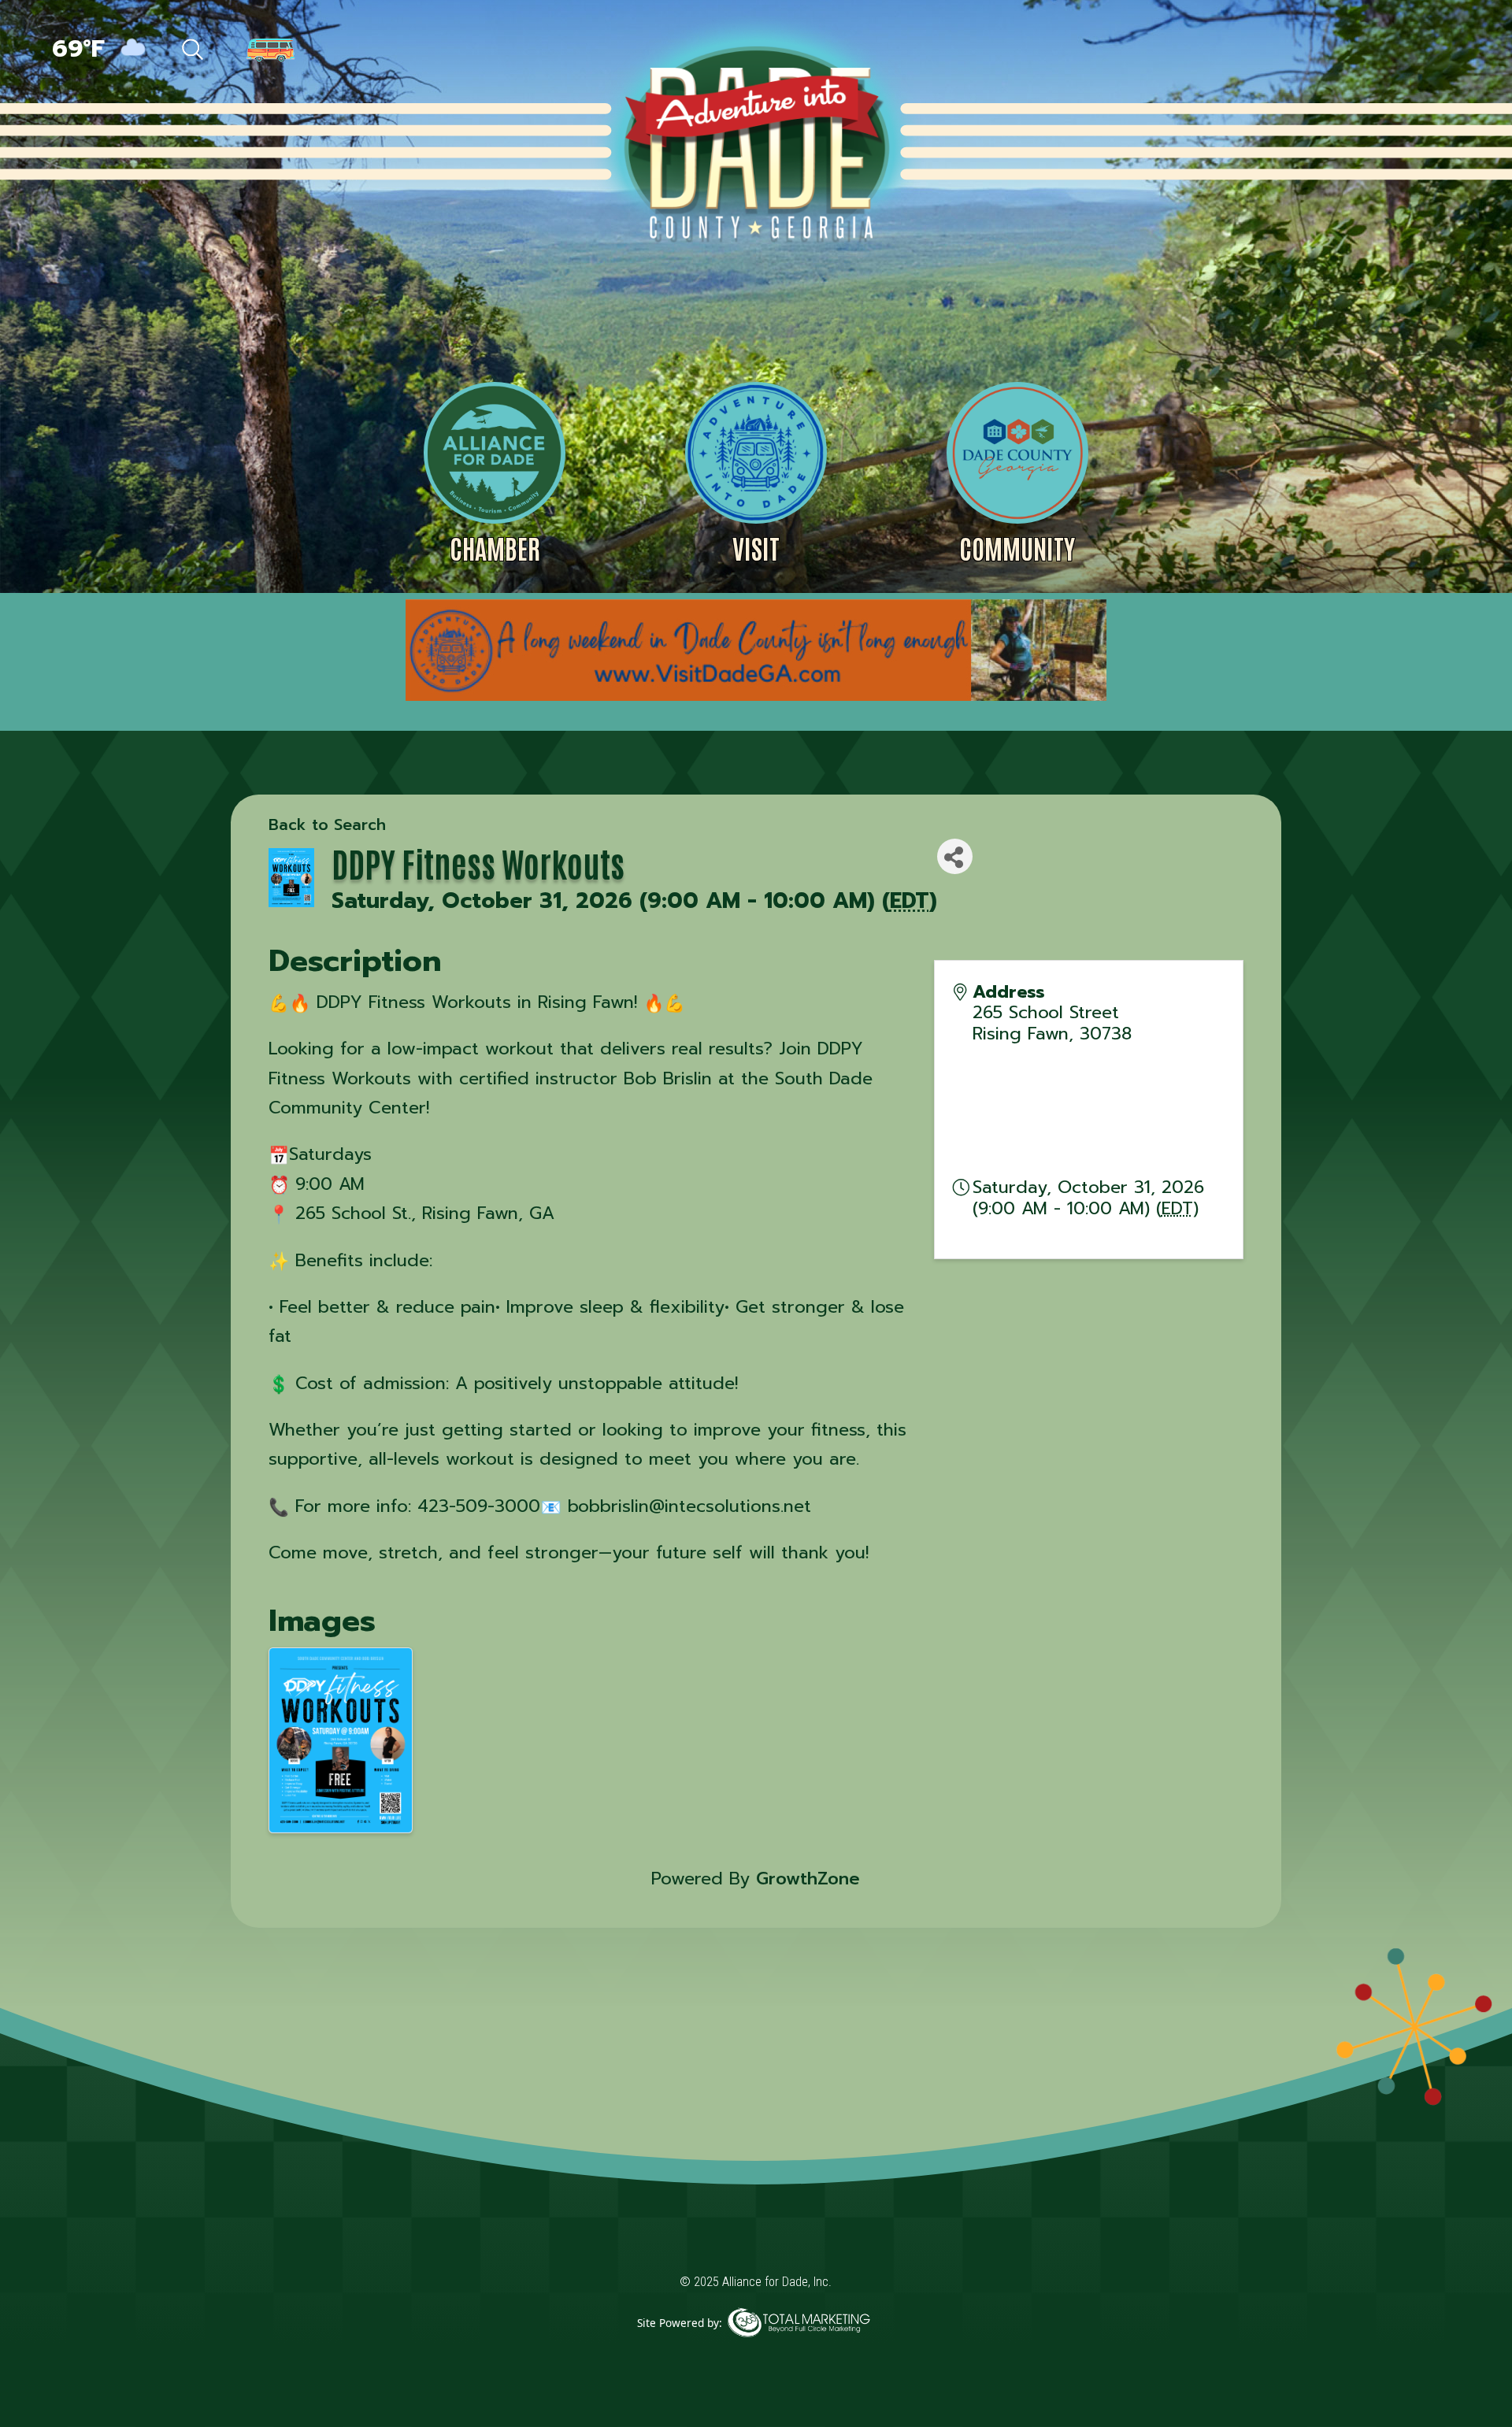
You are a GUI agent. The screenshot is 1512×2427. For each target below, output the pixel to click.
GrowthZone (808, 1879)
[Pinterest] (1367, 51)
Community (1017, 548)
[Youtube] (1434, 51)
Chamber (495, 548)
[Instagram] (1402, 51)
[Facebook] (1298, 51)
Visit (756, 548)
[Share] (955, 856)
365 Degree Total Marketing (799, 2346)
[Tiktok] (1332, 51)
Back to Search (327, 824)
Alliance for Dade (754, 141)
